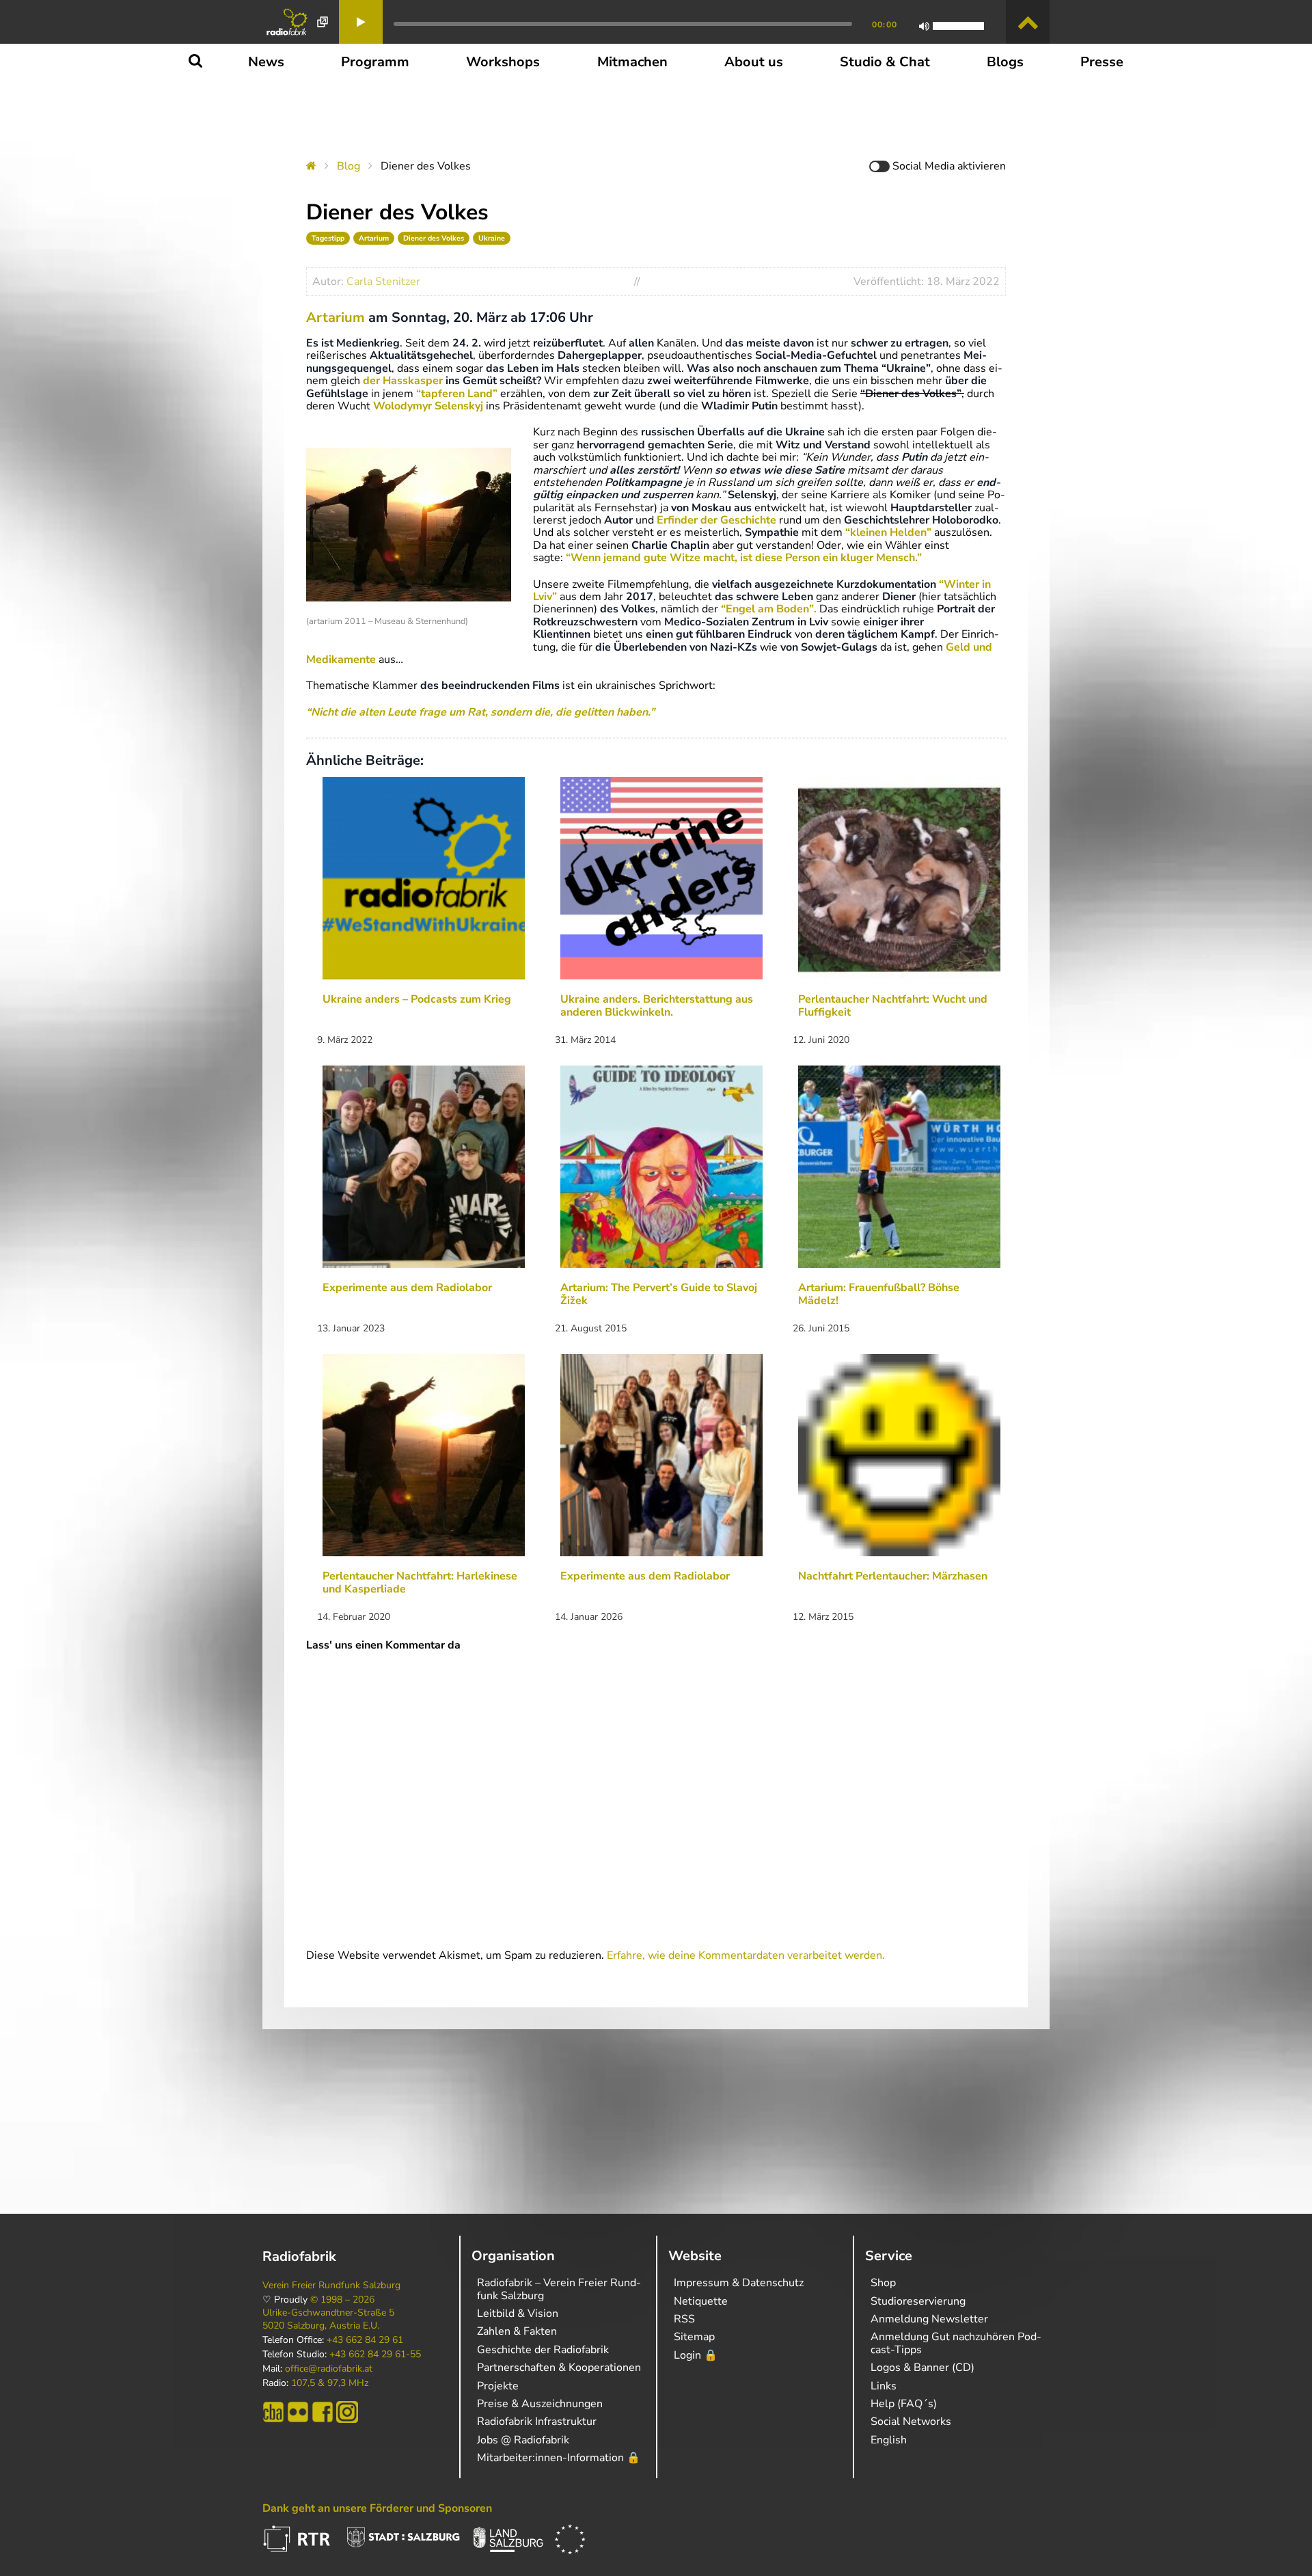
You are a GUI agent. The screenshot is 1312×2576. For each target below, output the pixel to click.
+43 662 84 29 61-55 (375, 2355)
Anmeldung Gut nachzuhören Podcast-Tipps (956, 2343)
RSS (684, 2319)
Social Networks (911, 2422)
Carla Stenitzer (383, 282)
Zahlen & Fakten (517, 2331)
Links (884, 2386)
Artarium (374, 238)
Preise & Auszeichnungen (540, 2404)
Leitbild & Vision (518, 2314)
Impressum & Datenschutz (739, 2283)
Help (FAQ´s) (904, 2404)
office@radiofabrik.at (329, 2369)
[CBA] (273, 2412)
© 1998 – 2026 (342, 2300)
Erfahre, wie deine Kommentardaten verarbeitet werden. (746, 1955)
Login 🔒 (696, 2355)
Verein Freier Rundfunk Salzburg (331, 2286)
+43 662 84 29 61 (365, 2340)
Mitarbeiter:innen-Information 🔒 (559, 2458)
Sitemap (694, 2337)
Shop (883, 2283)
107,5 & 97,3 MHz (330, 2383)
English (889, 2440)
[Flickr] (298, 2412)
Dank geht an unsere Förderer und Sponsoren (377, 2508)
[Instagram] (347, 2412)
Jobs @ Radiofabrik (523, 2440)
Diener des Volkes (434, 238)
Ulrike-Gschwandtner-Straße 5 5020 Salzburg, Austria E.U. (328, 2319)
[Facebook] (323, 2412)
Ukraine (492, 238)
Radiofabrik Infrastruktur (537, 2422)
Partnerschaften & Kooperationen (559, 2368)
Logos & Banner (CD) (922, 2368)
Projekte (498, 2386)
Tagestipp (328, 238)
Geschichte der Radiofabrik (543, 2350)
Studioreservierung (918, 2301)
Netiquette (701, 2301)
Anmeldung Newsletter (929, 2319)
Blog (348, 166)
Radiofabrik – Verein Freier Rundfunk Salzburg (559, 2289)
